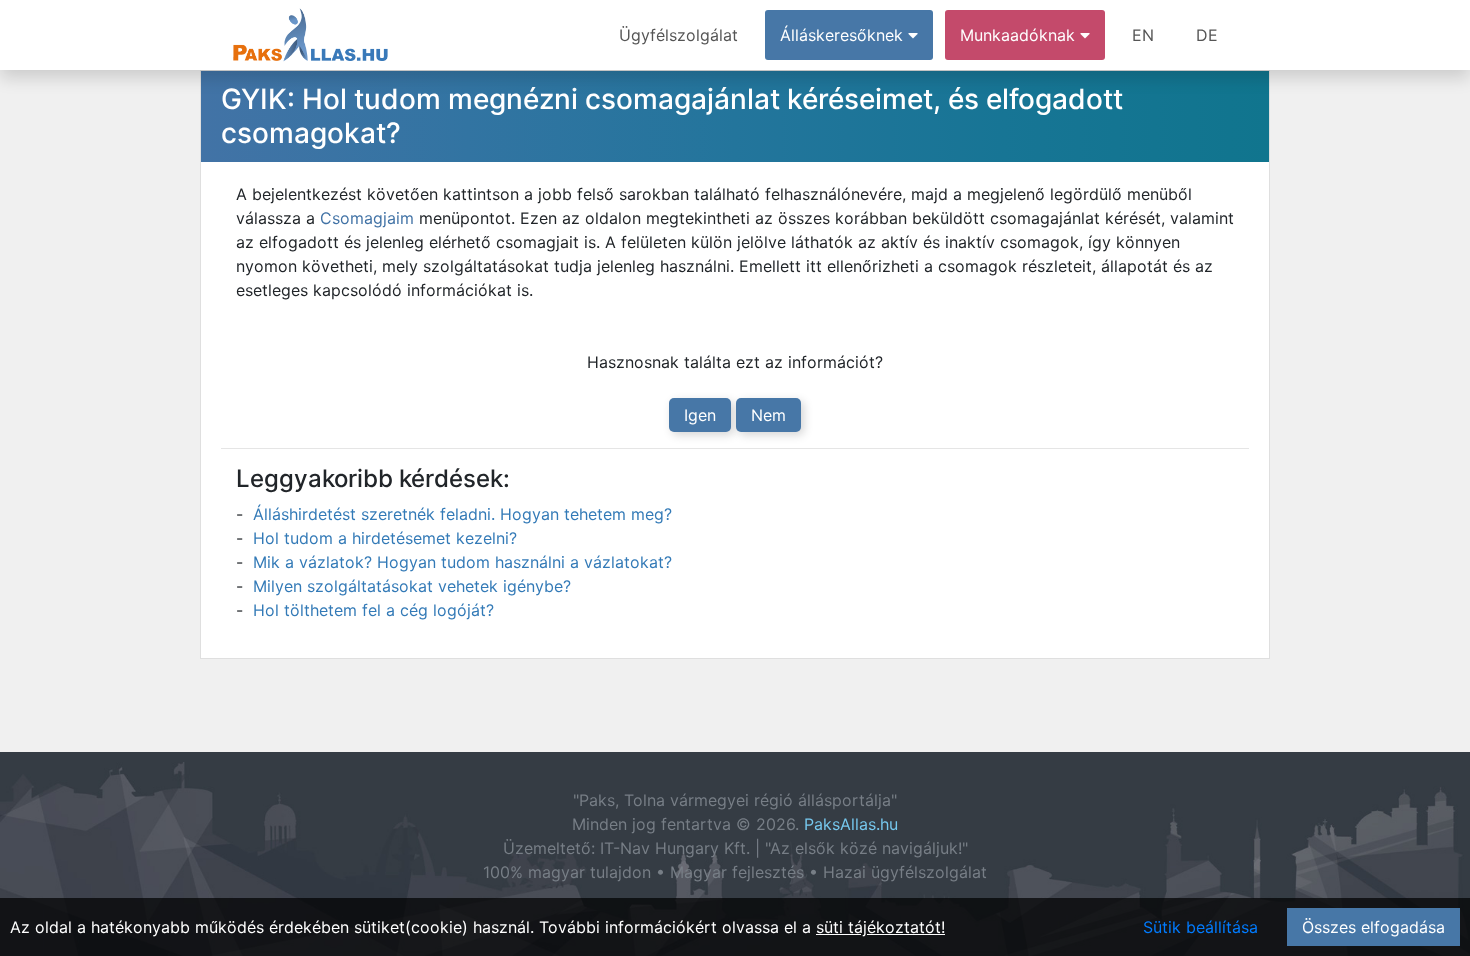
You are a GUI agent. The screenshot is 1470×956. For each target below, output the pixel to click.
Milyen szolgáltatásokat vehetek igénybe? (412, 586)
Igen (700, 415)
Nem (768, 415)
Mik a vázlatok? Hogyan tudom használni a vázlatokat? (462, 562)
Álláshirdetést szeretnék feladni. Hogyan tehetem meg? (462, 514)
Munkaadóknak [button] (1020, 35)
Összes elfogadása (1373, 927)
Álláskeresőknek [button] (844, 35)
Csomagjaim (367, 218)
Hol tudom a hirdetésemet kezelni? (385, 538)
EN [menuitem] (1143, 35)
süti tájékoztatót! (880, 927)
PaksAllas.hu (851, 824)
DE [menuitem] (1207, 35)
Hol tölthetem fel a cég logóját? (373, 610)
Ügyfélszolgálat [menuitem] (678, 35)
